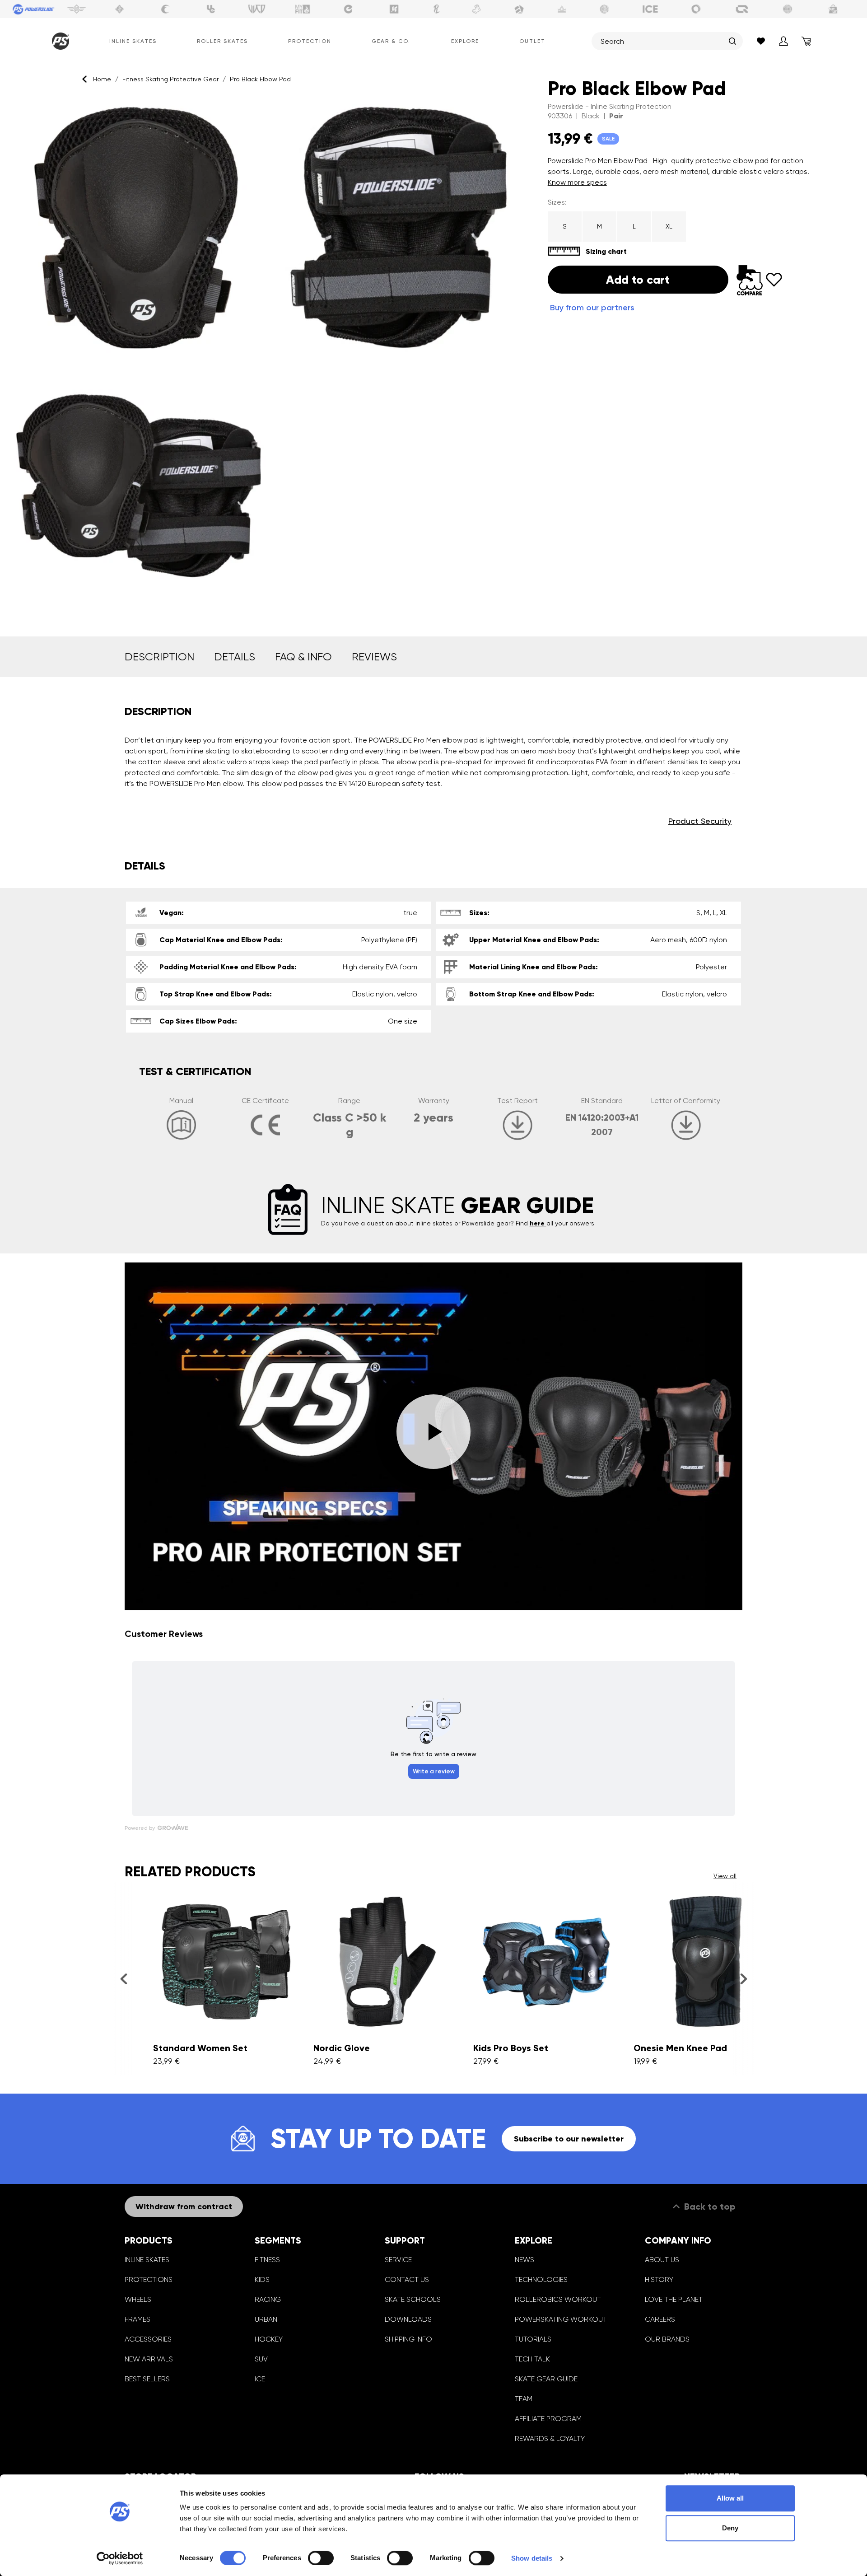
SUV (261, 2359)
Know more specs (577, 182)
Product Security (700, 821)
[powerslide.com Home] (59, 41)
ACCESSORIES (148, 2339)
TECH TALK (532, 2359)
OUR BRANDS (667, 2339)
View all (725, 1876)
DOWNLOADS (408, 2319)
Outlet (532, 41)
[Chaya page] (165, 9)
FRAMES (138, 2319)
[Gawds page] (696, 9)
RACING (268, 2299)
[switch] (321, 2558)
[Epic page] (519, 9)
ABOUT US (662, 2260)
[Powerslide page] (34, 9)
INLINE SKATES (147, 2260)
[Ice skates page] (650, 9)
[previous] (124, 1978)
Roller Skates (222, 41)
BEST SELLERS (147, 2379)
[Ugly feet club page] (476, 9)
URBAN (266, 2319)
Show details (532, 2558)
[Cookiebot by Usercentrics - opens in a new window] (120, 2558)
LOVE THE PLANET (674, 2299)
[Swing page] (77, 9)
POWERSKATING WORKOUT (561, 2319)
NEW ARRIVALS (149, 2359)
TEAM (524, 2399)
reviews (374, 657)
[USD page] (120, 9)
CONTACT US (407, 2279)
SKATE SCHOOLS (413, 2299)
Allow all (730, 2498)
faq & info (303, 657)
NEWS (524, 2260)
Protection (310, 41)
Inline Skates (133, 41)
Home (102, 79)
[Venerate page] (562, 9)
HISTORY (659, 2279)
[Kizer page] (394, 9)
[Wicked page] (257, 9)
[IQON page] (742, 9)
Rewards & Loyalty (550, 2438)
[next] (743, 1978)
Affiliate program (548, 2419)
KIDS (262, 2279)
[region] (268, 357)
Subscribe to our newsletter (569, 2139)
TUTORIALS (533, 2339)
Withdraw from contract (184, 2207)
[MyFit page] (303, 9)
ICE (260, 2379)
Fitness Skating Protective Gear (170, 79)
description (159, 657)
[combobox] (662, 41)
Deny (730, 2528)
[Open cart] (806, 41)
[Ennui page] (348, 9)
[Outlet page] (834, 9)
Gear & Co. (391, 41)
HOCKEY (269, 2339)
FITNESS (267, 2260)
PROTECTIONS (149, 2279)
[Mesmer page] (788, 9)
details (235, 657)
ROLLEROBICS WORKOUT (558, 2299)
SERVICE (398, 2260)
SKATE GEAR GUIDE (546, 2379)
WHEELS (138, 2299)
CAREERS (660, 2319)
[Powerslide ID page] (605, 9)
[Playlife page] (437, 9)
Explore (465, 41)
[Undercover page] (211, 9)
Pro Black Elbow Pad (260, 79)
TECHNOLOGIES (541, 2279)
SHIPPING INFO (408, 2339)
